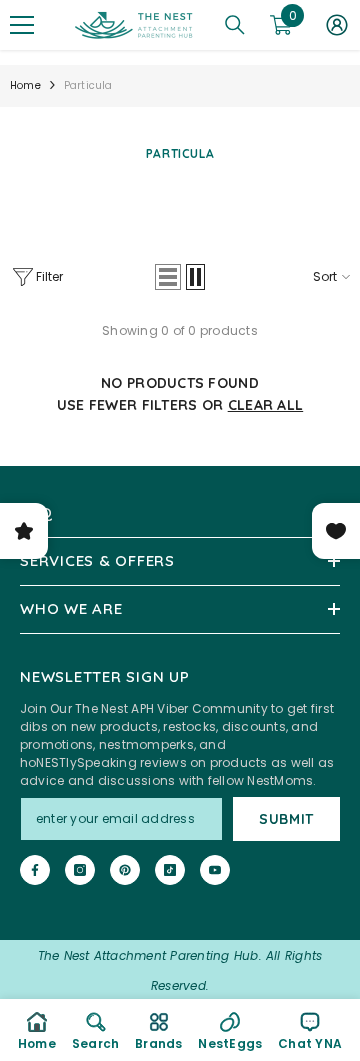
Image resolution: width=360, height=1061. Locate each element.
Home (25, 85)
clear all (266, 405)
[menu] (22, 25)
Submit (286, 819)
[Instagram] (80, 870)
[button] (168, 277)
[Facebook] (35, 870)
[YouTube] (215, 870)
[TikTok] (170, 870)
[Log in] (337, 25)
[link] (95, 1030)
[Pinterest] (125, 870)
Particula (88, 85)
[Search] (235, 25)
